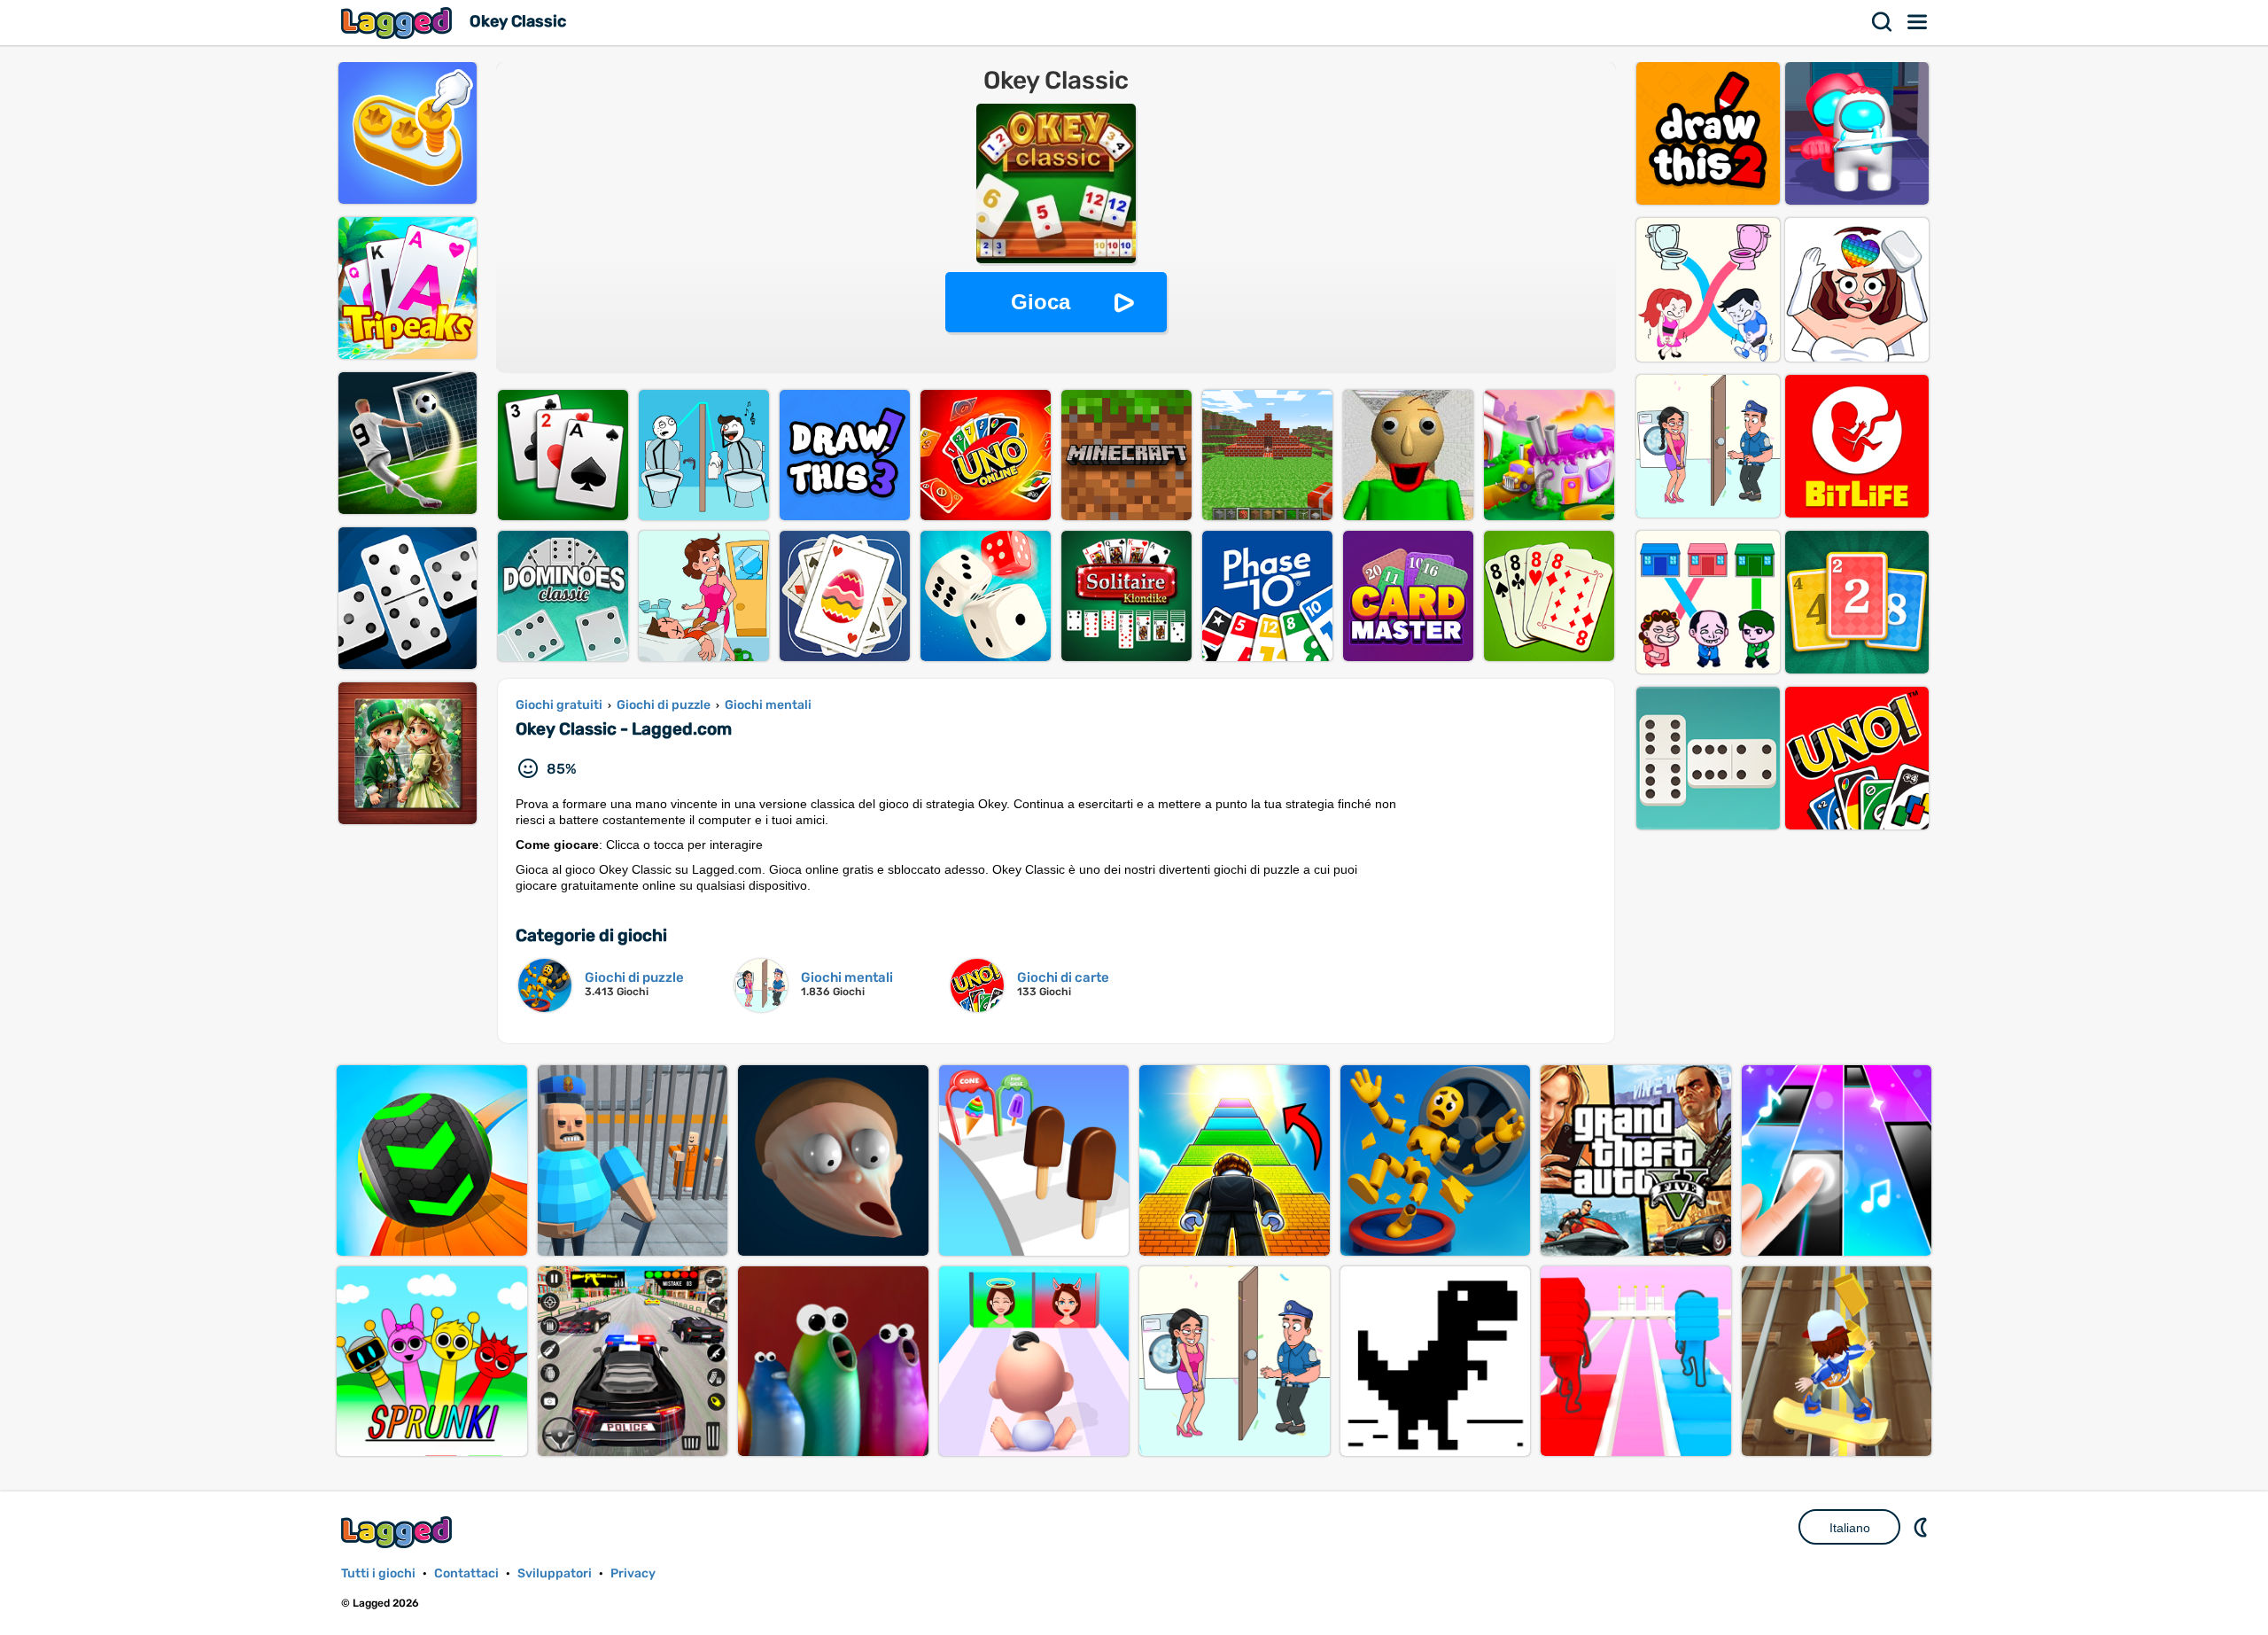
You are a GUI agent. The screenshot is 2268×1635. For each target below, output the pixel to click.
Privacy (633, 1573)
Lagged (399, 23)
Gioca (1041, 302)
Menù (1918, 22)
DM (1922, 1527)
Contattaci (466, 1573)
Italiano (1850, 1528)
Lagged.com (399, 1532)
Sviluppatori (555, 1573)
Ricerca (1883, 22)
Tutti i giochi (378, 1573)
